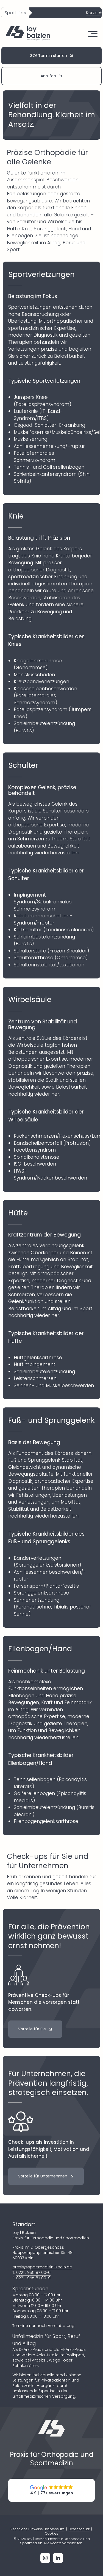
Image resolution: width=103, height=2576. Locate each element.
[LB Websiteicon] (52, 2422)
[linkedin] (58, 2558)
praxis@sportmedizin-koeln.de (42, 2267)
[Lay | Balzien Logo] (28, 28)
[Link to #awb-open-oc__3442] (93, 34)
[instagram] (45, 2558)
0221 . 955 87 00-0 (33, 2272)
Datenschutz (79, 2529)
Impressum (55, 2529)
